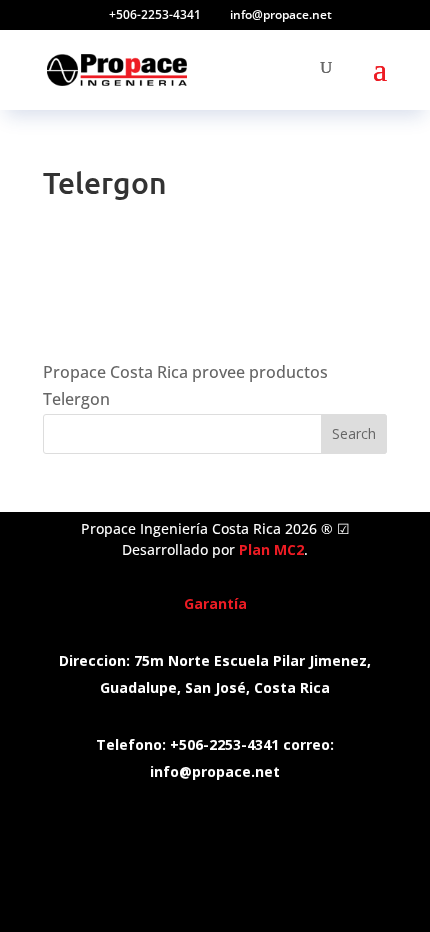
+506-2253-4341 (155, 14)
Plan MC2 (271, 549)
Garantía (215, 603)
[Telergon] (128, 329)
